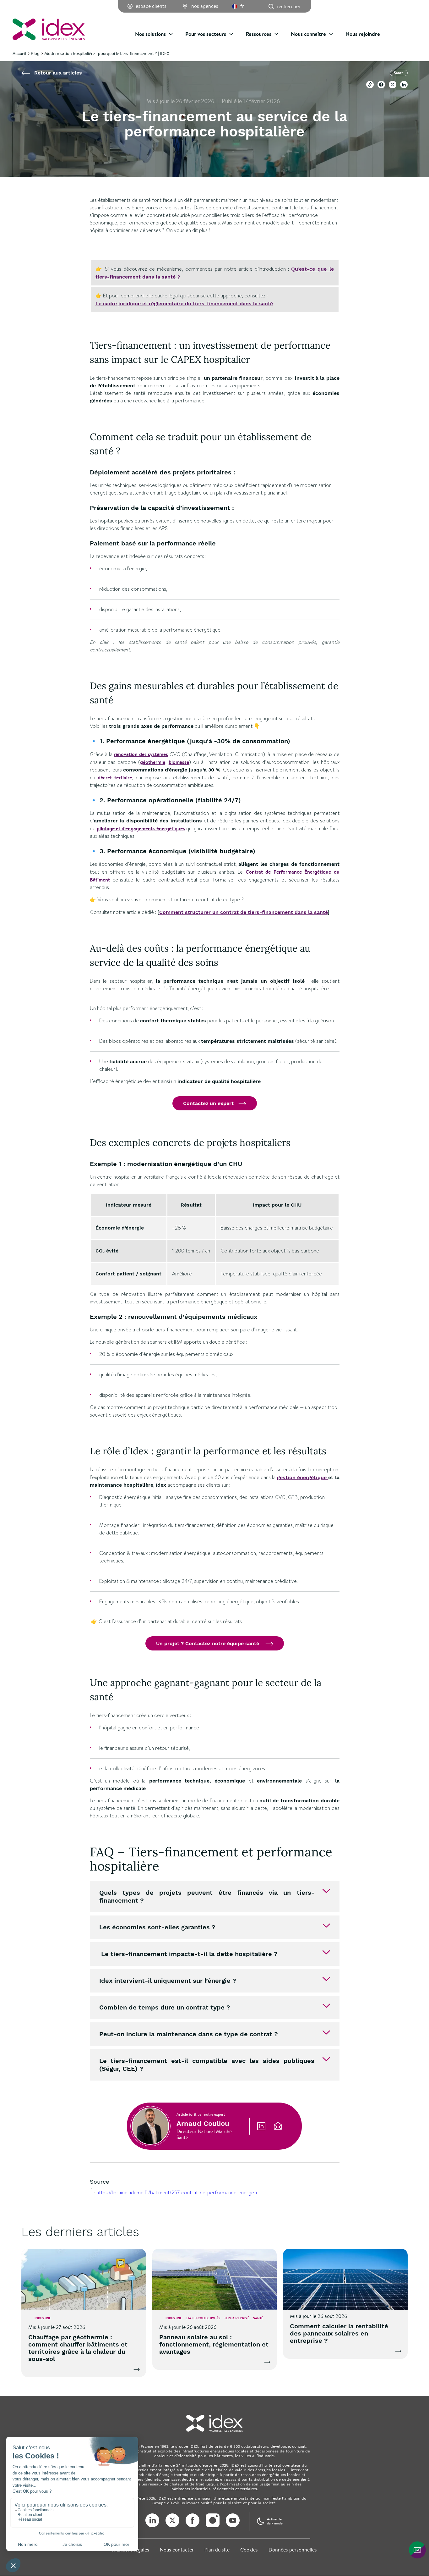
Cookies (249, 2550)
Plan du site (217, 2550)
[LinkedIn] (261, 2126)
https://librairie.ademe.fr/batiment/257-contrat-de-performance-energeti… (178, 2193)
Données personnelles (293, 2550)
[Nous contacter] (417, 2550)
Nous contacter (177, 2550)
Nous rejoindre (363, 34)
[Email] (278, 2126)
